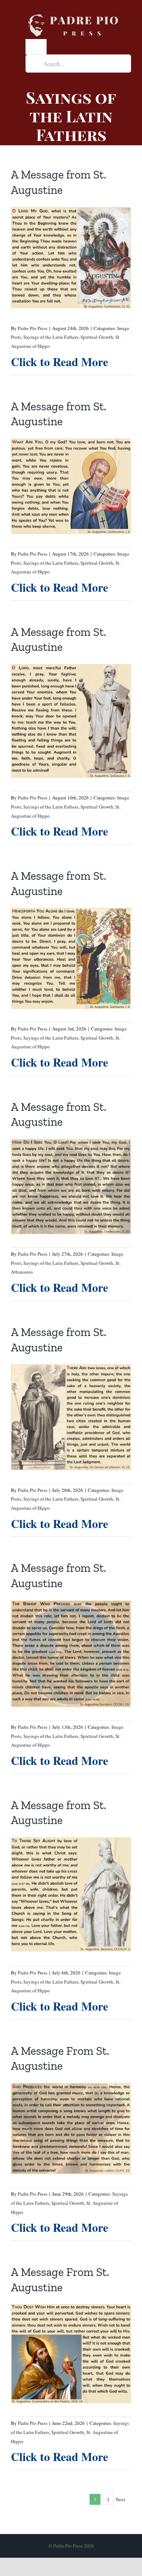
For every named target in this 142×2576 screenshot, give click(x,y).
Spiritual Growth (97, 337)
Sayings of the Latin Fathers (51, 337)
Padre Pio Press (33, 328)
